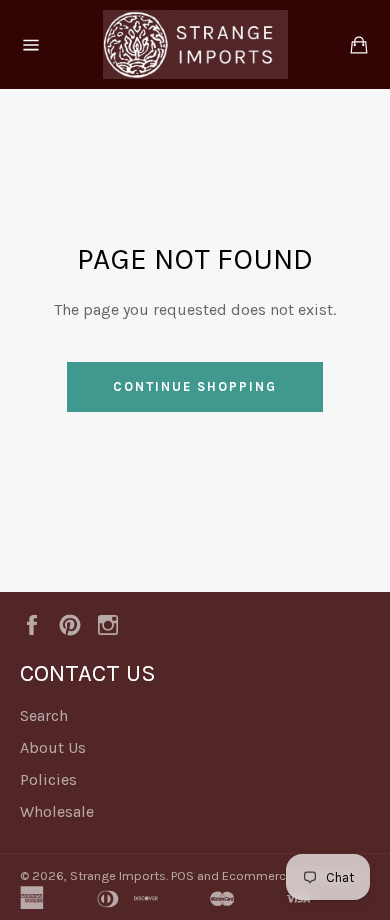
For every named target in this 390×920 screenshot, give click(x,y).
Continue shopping (194, 386)
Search (44, 715)
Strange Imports (118, 875)
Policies (48, 779)
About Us (53, 747)
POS (182, 875)
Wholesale (57, 811)
